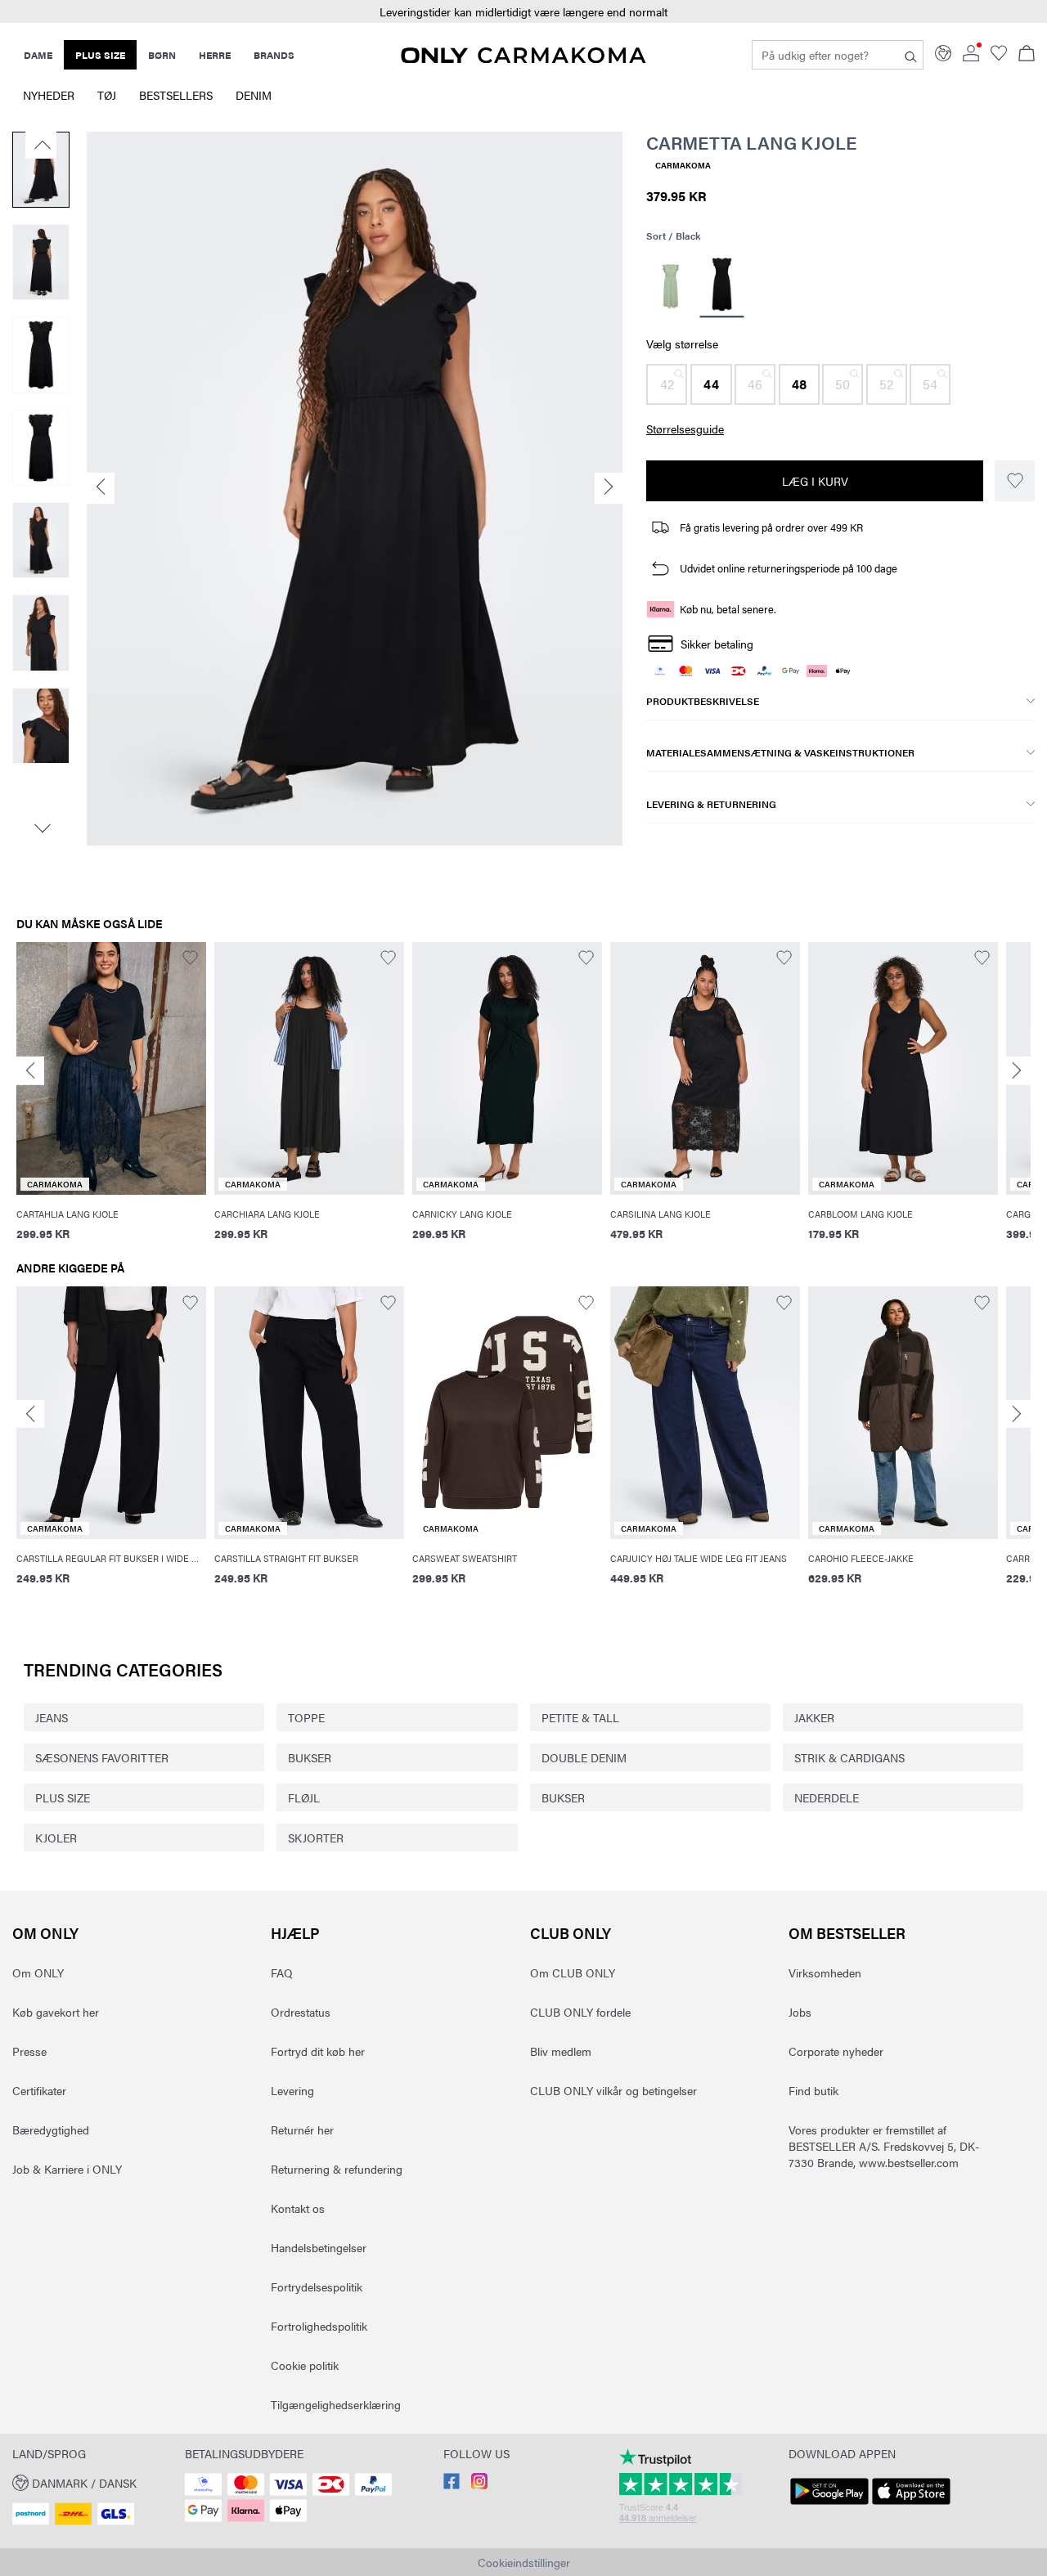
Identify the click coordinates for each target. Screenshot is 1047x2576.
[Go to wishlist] (999, 56)
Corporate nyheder (836, 2051)
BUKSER (310, 1757)
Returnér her (302, 2129)
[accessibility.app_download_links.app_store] (911, 2505)
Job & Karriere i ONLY (67, 2169)
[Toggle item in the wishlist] (1015, 481)
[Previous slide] (30, 1071)
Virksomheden (825, 1972)
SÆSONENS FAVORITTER (102, 1757)
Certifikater (39, 2090)
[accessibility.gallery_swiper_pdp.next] (41, 828)
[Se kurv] (1027, 55)
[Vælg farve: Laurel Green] (670, 286)
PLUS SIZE (63, 1797)
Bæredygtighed (51, 2129)
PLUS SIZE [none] (100, 55)
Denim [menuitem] (254, 95)
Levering (292, 2090)
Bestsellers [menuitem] (176, 95)
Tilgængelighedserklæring (336, 2404)
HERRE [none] (215, 55)
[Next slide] (1017, 1071)
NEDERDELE (827, 1797)
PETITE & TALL (580, 1717)
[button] (523, 12)
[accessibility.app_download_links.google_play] (829, 2505)
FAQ (282, 1972)
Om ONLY (45, 1933)
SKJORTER (316, 1838)
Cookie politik (305, 2365)
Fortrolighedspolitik (319, 2326)
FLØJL (304, 1797)
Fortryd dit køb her (318, 2051)
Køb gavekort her (56, 2012)
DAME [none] (38, 55)
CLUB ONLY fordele (580, 2012)
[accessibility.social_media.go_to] (452, 2484)
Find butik (813, 2090)
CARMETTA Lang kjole (751, 142)
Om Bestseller (847, 1933)
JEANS (52, 1717)
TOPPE (306, 1717)
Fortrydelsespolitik (317, 2287)
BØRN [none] (162, 55)
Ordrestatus (301, 2012)
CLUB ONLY (571, 1933)
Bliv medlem (561, 2051)
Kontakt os (298, 2208)
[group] (111, 1102)
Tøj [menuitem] (107, 95)
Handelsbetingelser (319, 2247)
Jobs (800, 2012)
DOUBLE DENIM (584, 1757)
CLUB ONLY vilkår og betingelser (613, 2090)
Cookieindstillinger (524, 2562)
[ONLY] (523, 58)
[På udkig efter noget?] (911, 55)
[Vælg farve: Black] (721, 287)
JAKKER (814, 1717)
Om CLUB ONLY (573, 1972)
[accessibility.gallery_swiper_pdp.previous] (41, 145)
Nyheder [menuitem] (49, 95)
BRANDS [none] (274, 55)
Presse (29, 2051)
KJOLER (56, 1838)
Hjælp (295, 1933)
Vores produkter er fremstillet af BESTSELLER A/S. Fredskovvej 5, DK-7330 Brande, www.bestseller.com (884, 2146)
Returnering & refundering (337, 2169)
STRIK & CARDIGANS (849, 1757)
